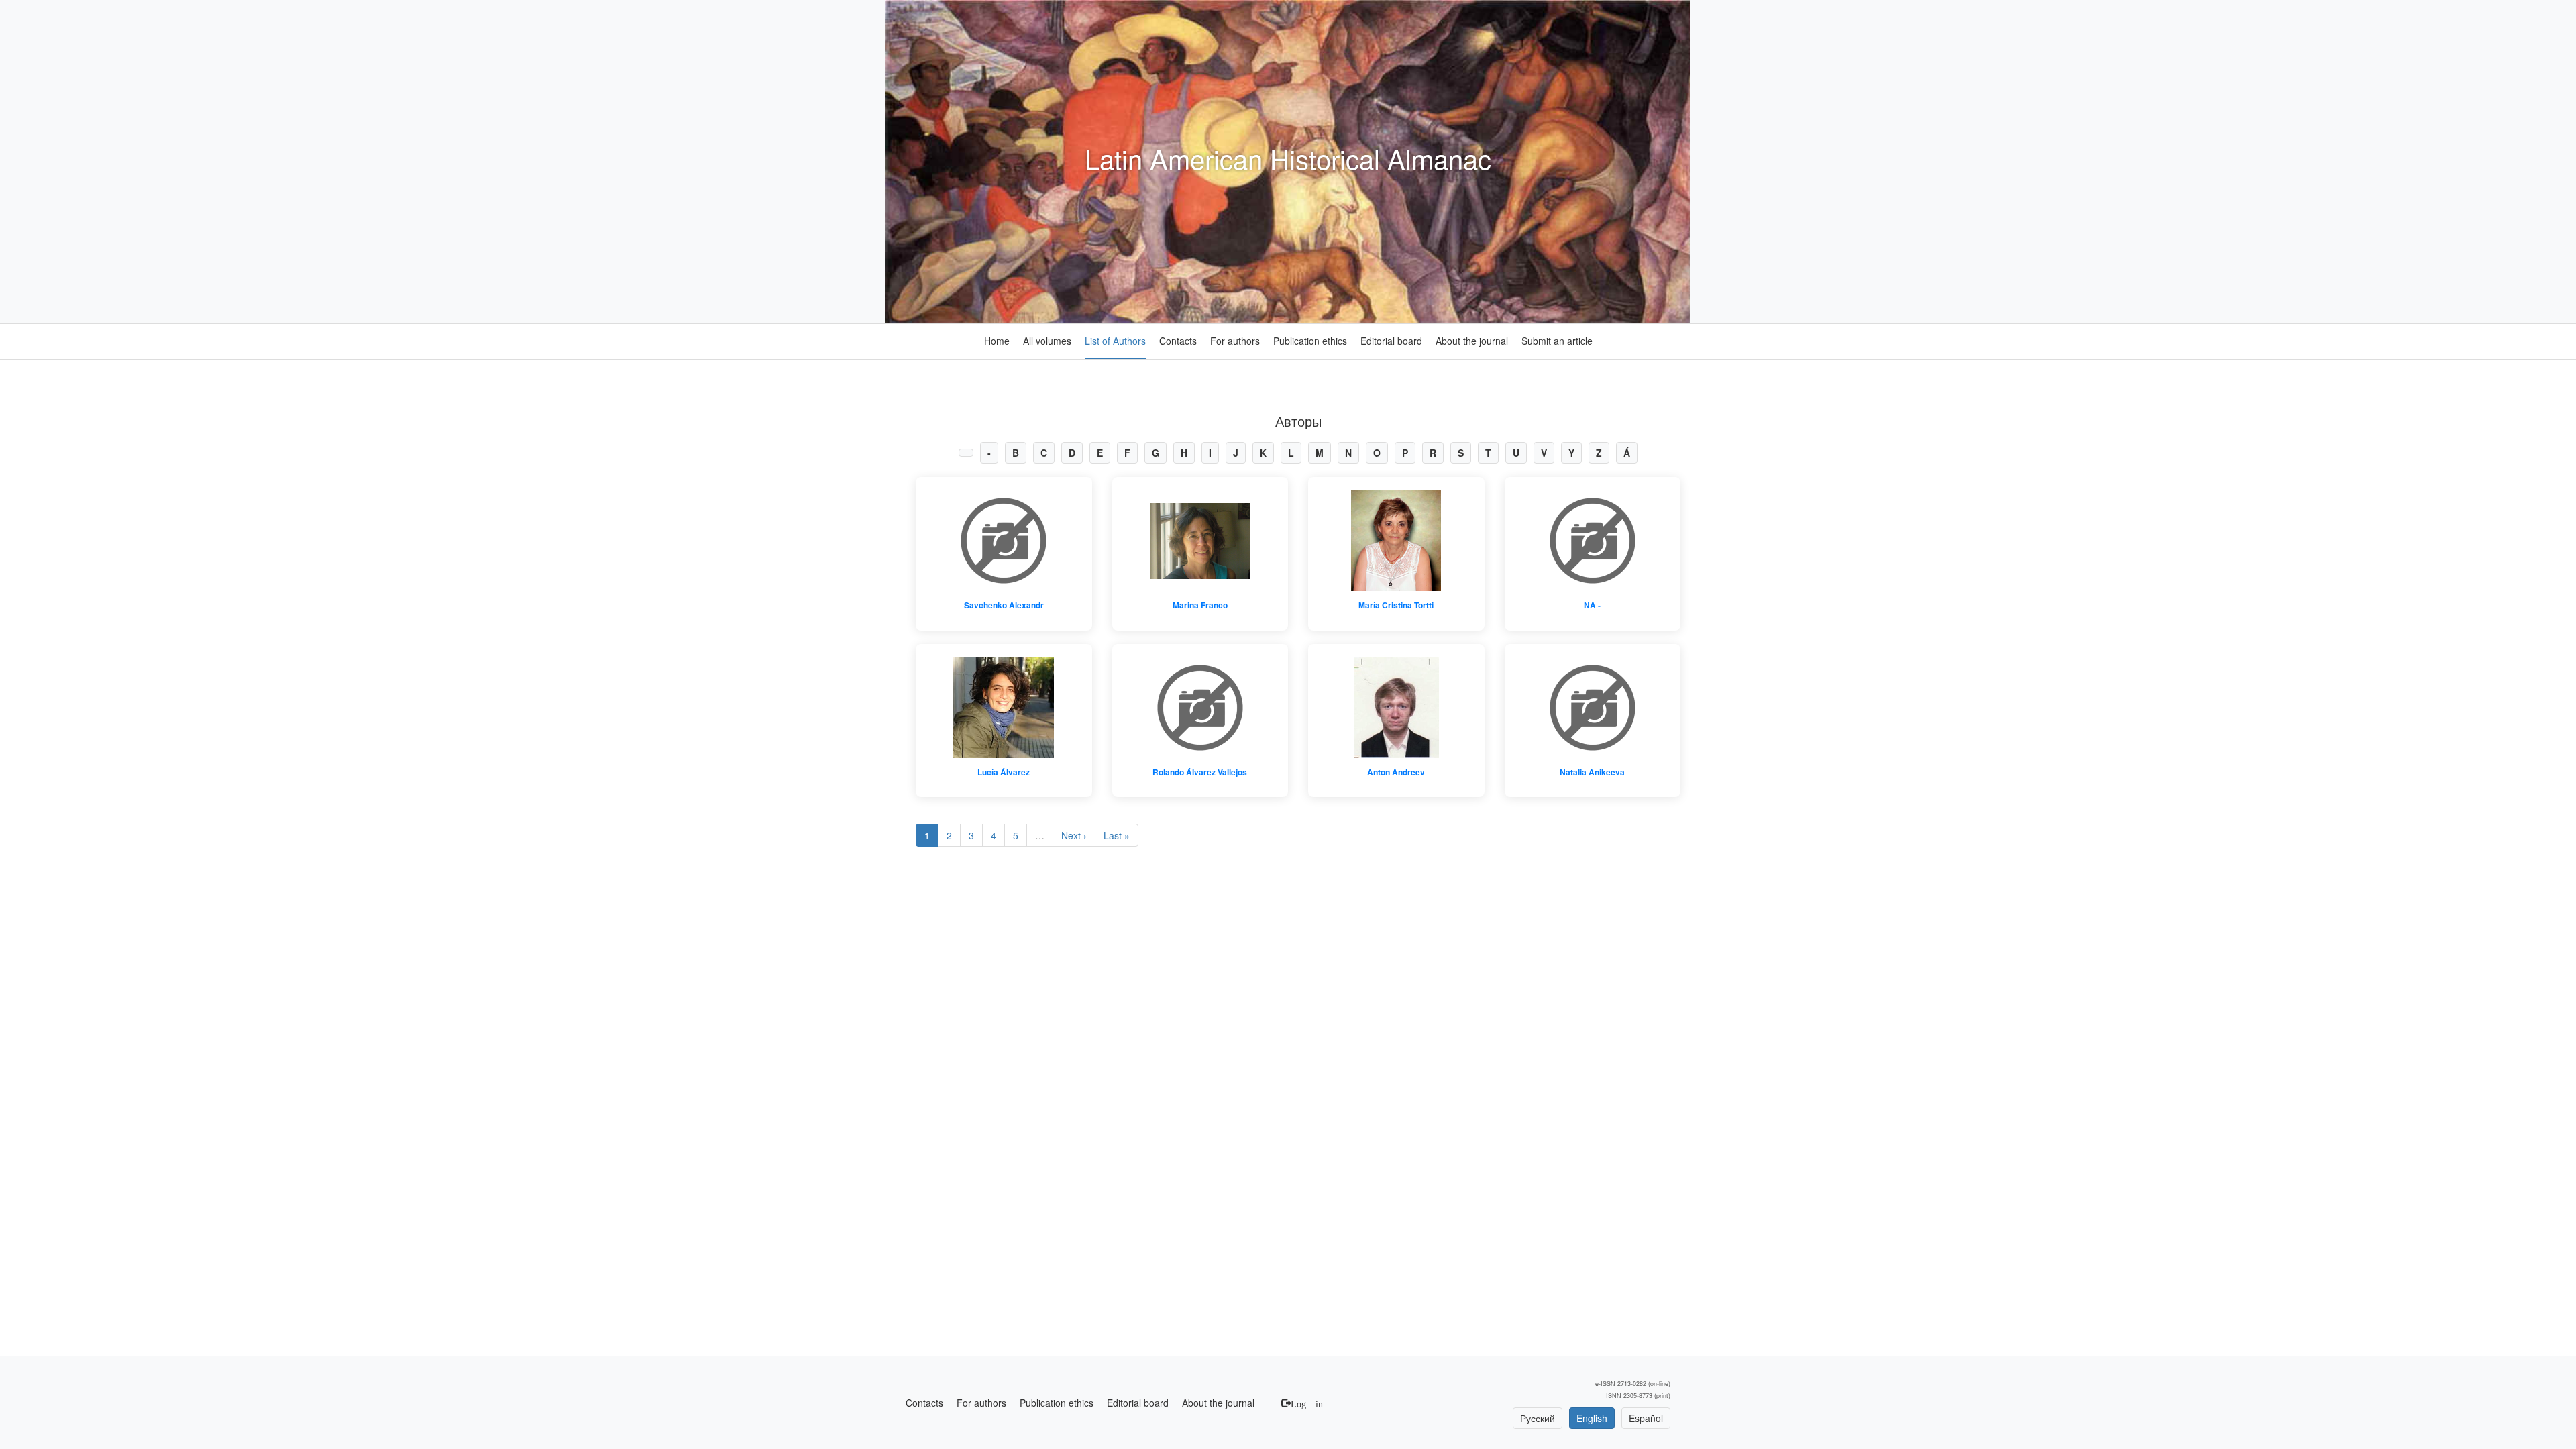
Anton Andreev (1396, 772)
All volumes (1047, 341)
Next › (1074, 835)
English (1592, 1418)
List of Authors (1115, 341)
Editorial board (1391, 341)
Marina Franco (1200, 605)
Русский (1538, 1418)
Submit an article (1557, 341)
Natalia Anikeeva (1592, 772)
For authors (1235, 341)
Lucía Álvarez (1004, 772)
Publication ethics (1310, 341)
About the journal (1472, 341)
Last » (1117, 835)
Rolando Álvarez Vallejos (1200, 772)
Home (997, 341)
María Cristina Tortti (1396, 605)
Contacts (1178, 341)
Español (1646, 1418)
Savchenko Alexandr (1004, 605)
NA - (1592, 605)
